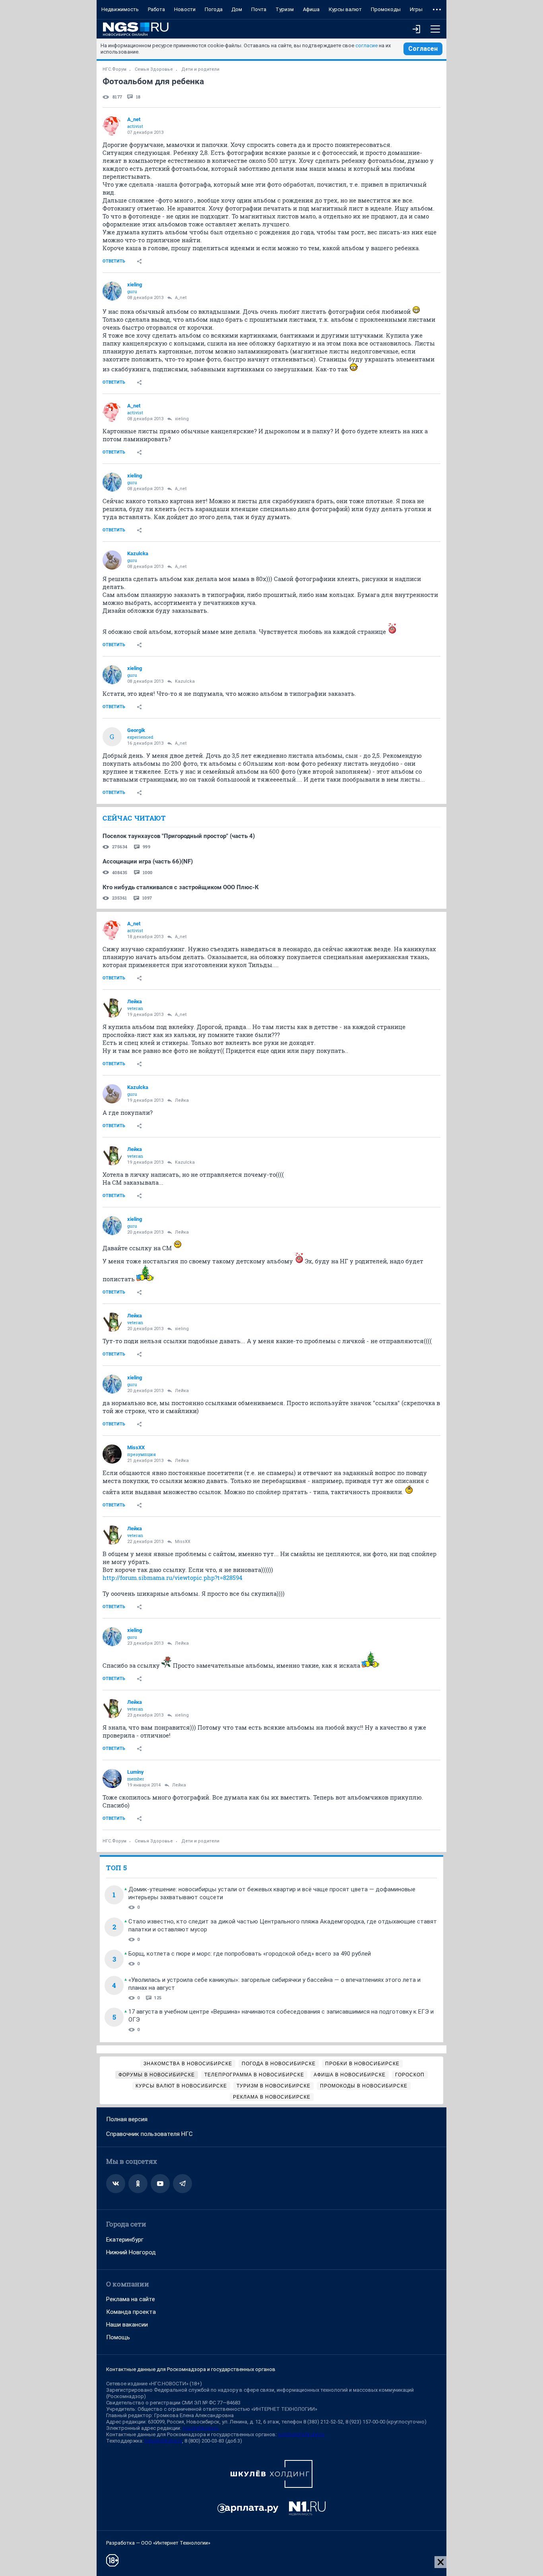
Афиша (311, 9)
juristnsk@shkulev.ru (301, 2434)
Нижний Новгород (131, 2252)
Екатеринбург (125, 2240)
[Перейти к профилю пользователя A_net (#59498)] (112, 126)
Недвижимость (120, 9)
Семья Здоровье (154, 69)
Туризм (285, 9)
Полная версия (127, 2119)
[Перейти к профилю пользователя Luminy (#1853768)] (112, 1778)
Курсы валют (345, 9)
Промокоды (386, 9)
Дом (237, 9)
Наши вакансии (127, 2325)
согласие (367, 45)
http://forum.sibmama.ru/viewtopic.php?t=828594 (173, 1578)
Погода (214, 9)
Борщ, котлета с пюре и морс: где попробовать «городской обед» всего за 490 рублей (250, 1954)
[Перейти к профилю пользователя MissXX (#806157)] (112, 1454)
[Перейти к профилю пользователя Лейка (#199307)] (112, 1008)
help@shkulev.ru (163, 2441)
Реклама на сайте (131, 2299)
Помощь (118, 2337)
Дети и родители (200, 69)
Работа (156, 9)
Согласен (423, 49)
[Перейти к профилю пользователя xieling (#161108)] (112, 291)
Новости (185, 9)
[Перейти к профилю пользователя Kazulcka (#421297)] (112, 560)
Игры (416, 9)
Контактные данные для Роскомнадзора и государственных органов (191, 2369)
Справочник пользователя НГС (149, 2134)
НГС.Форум (114, 69)
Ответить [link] (114, 261)
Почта (259, 9)
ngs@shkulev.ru (201, 2428)
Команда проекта (131, 2312)
